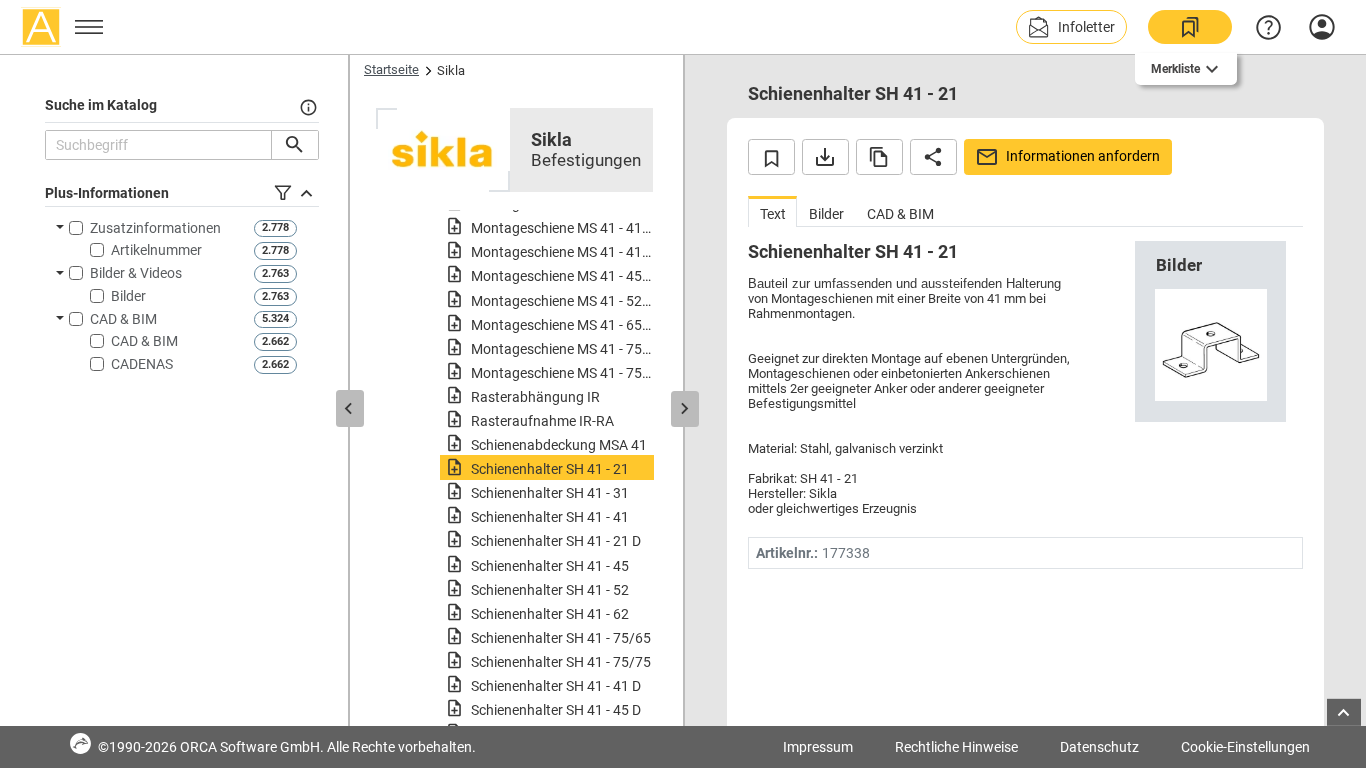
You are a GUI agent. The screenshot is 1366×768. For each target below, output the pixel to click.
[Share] (933, 157)
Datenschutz (1099, 747)
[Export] (825, 157)
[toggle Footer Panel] (1344, 712)
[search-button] (294, 145)
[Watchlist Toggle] (771, 157)
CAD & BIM (123, 319)
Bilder (128, 296)
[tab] (772, 211)
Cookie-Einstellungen (1245, 747)
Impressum (818, 747)
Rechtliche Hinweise (956, 747)
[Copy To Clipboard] (879, 157)
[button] (1071, 27)
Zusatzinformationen (155, 228)
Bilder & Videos (136, 273)
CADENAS (142, 364)
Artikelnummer (156, 250)
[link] (1190, 27)
